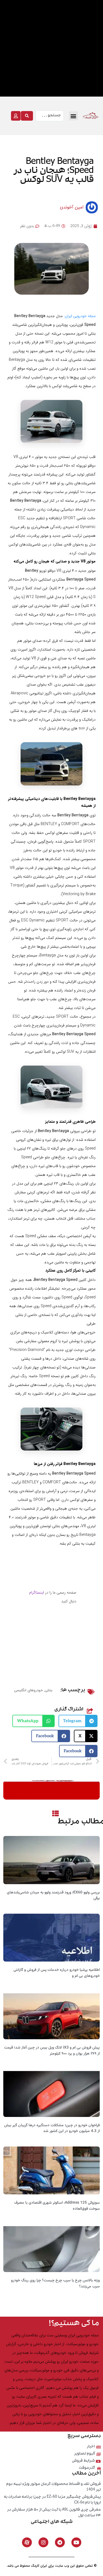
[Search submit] (27, 116)
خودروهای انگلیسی (28, 1690)
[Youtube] (76, 2542)
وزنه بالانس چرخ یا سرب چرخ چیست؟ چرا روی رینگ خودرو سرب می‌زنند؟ (55, 2284)
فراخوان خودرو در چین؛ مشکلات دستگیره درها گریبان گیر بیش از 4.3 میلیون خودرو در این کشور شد (52, 2128)
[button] (73, 116)
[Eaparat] (27, 2542)
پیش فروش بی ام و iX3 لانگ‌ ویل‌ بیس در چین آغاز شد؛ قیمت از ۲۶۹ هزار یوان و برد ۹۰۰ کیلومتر (52, 2051)
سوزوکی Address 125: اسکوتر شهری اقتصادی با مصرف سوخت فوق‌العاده (57, 2206)
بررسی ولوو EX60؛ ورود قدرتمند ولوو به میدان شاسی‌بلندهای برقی (53, 1896)
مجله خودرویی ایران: (80, 316)
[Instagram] (43, 2542)
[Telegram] (60, 2542)
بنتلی (49, 1690)
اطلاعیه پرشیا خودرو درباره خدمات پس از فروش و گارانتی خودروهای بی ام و (57, 1973)
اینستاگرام (37, 1592)
